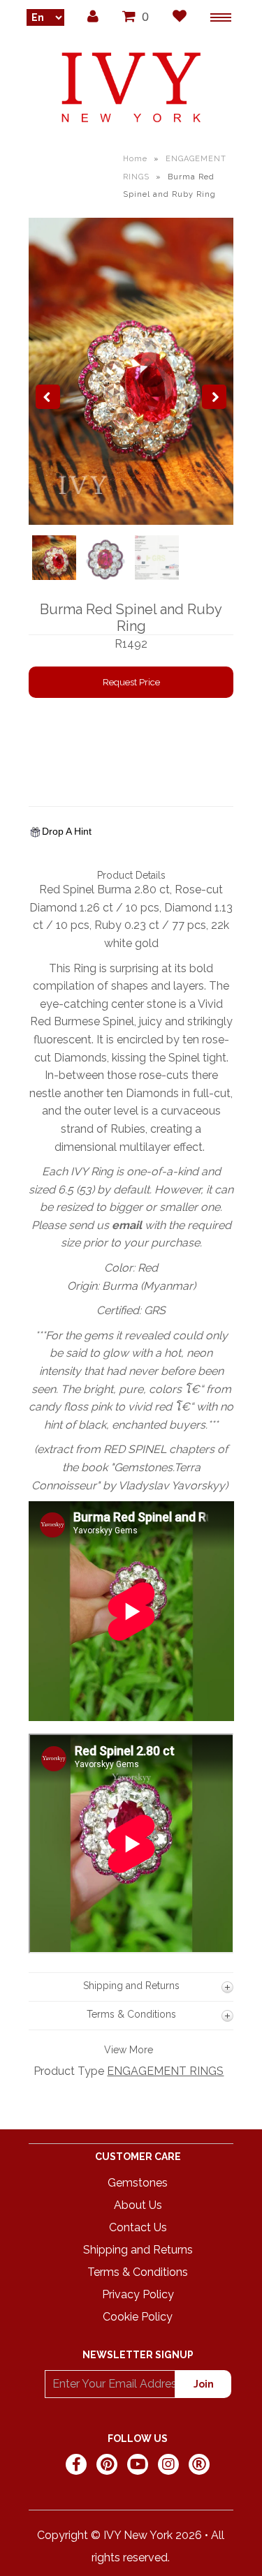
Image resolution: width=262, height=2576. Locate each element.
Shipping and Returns (138, 2250)
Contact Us (138, 2227)
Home (135, 159)
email (127, 1225)
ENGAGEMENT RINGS (165, 2071)
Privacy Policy (138, 2294)
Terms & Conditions (138, 2272)
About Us (138, 2205)
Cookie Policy (138, 2317)
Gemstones (138, 2183)
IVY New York (138, 2535)
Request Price (131, 682)
